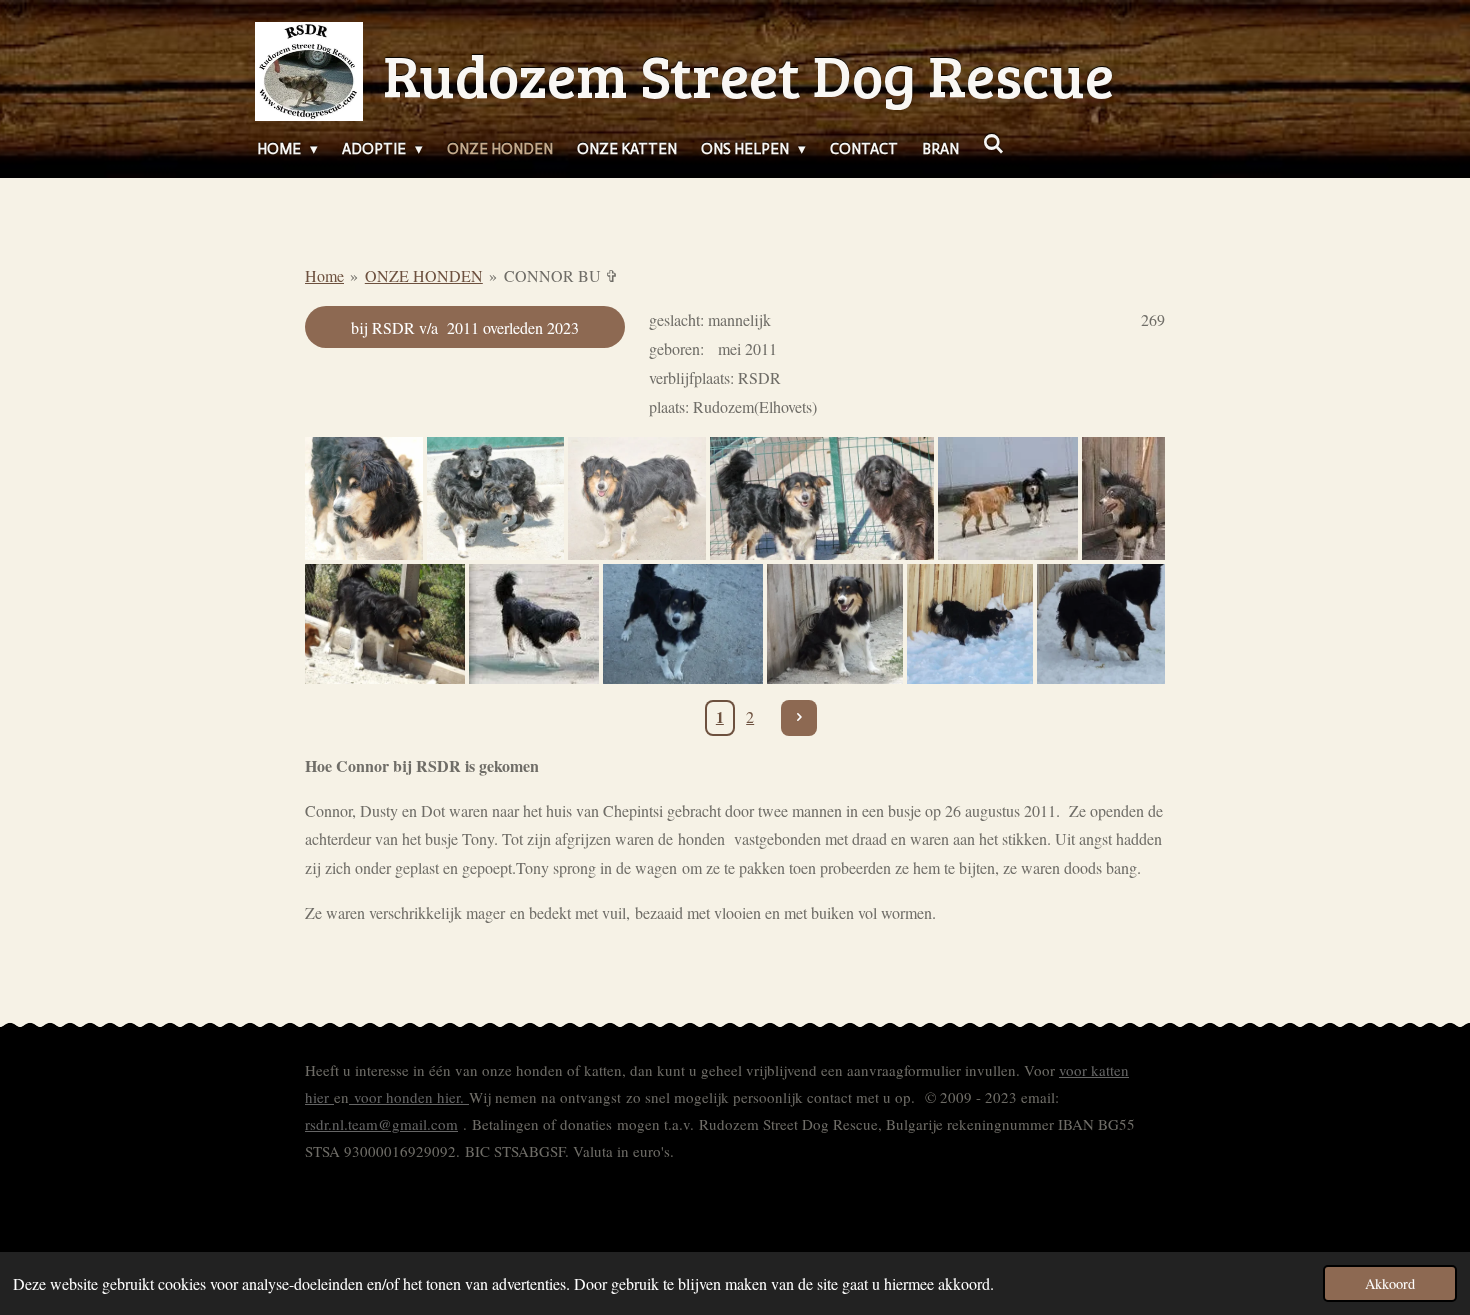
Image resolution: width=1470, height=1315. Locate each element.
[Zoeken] (993, 145)
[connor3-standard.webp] (1008, 498)
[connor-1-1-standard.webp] (534, 624)
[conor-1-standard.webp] (1123, 498)
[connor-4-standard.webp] (364, 498)
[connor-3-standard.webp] (683, 624)
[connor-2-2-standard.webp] (385, 624)
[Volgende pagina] (799, 718)
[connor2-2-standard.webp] (970, 624)
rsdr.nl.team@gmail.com (381, 1124)
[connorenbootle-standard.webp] (822, 498)
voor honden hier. (409, 1097)
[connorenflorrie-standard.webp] (495, 498)
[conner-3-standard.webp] (637, 498)
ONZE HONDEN (424, 275)
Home (324, 275)
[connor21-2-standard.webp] (835, 624)
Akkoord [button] (1390, 1283)
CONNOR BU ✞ (561, 275)
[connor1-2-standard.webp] (1101, 624)
